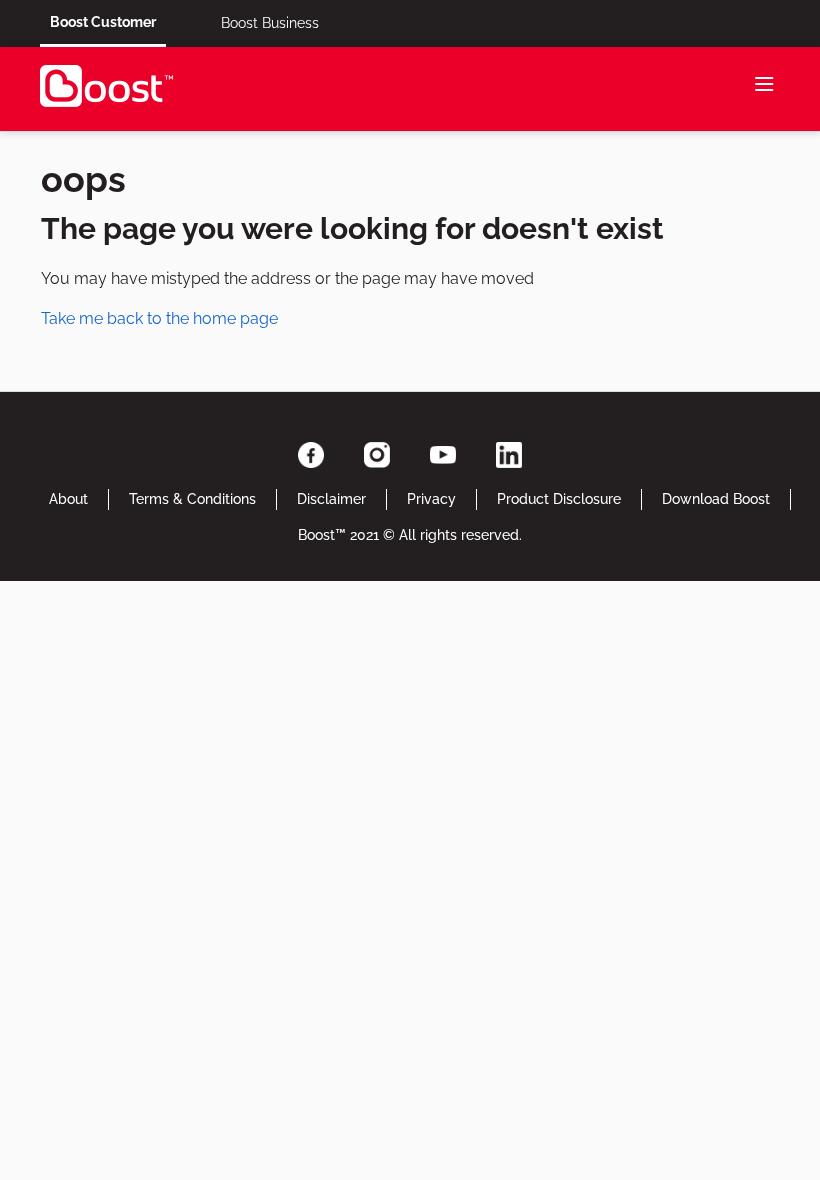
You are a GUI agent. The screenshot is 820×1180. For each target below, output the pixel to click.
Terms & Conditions (192, 499)
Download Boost (716, 499)
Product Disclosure (559, 499)
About (68, 499)
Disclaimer (331, 499)
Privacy (431, 499)
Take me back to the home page (159, 318)
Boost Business (270, 23)
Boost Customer (103, 22)
